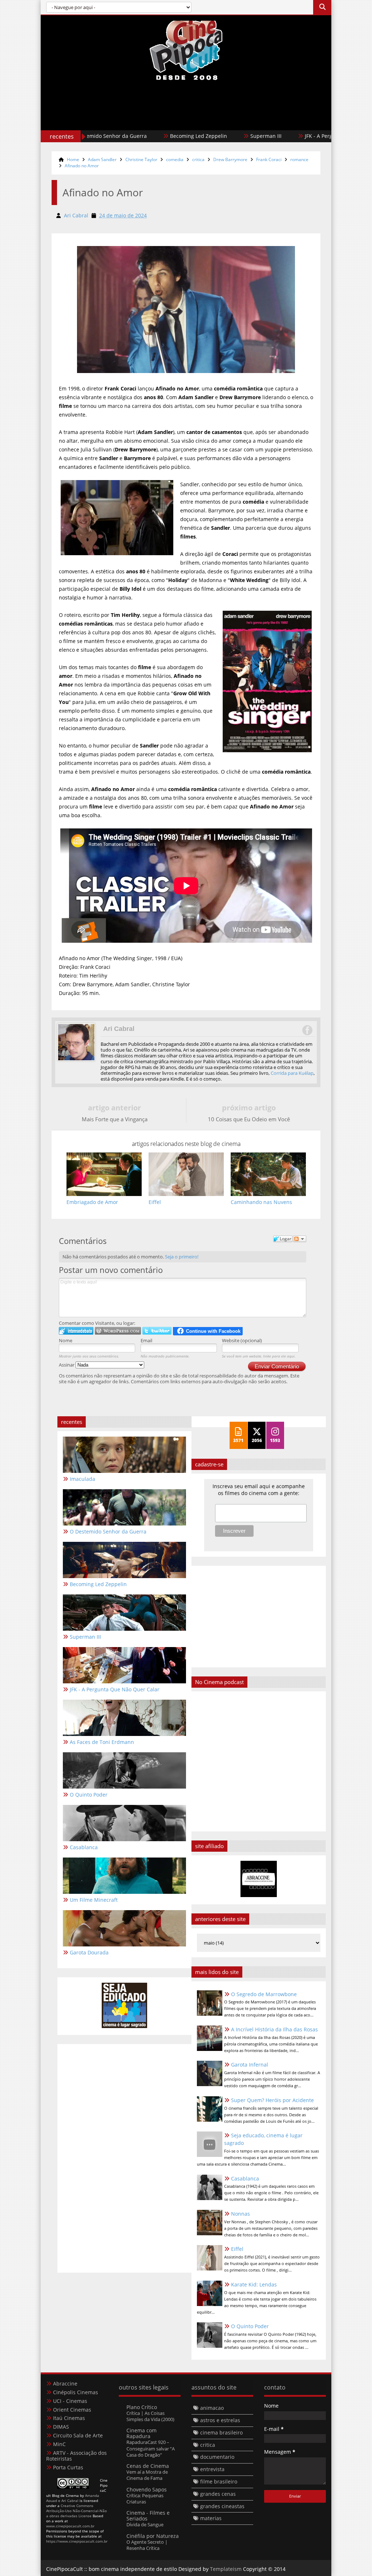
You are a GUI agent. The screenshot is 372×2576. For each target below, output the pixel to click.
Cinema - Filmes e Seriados (148, 2516)
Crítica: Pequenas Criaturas (145, 2499)
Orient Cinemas (72, 2410)
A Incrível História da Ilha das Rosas (274, 2029)
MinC (59, 2444)
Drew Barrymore (230, 159)
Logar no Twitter (157, 1331)
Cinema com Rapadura (141, 2433)
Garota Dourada (89, 1952)
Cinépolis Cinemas (76, 2392)
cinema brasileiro (221, 2432)
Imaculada (82, 1479)
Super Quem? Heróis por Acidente (272, 2100)
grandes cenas (218, 2494)
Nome (66, 1340)
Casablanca (245, 2178)
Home (73, 159)
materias (211, 2518)
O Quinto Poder (250, 2326)
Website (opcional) (242, 1340)
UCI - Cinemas (70, 2401)
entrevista (212, 2469)
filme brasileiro (219, 2481)
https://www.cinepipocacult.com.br (77, 2541)
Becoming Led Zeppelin (141, 136)
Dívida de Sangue (145, 2524)
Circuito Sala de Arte (78, 2435)
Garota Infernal (250, 2065)
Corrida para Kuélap (292, 1073)
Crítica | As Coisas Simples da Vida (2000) (150, 2416)
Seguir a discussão (300, 1239)
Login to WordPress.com (118, 1331)
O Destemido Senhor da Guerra (108, 1531)
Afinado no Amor (82, 166)
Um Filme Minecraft (94, 1900)
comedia (175, 159)
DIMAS (61, 2427)
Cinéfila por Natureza (153, 2536)
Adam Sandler (102, 159)
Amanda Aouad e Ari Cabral (73, 2498)
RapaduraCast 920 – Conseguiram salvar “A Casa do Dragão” (151, 2448)
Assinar (67, 1365)
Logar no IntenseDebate (76, 1331)
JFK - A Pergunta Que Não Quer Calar (292, 136)
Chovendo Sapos (147, 2489)
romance (299, 159)
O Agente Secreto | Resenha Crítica (147, 2545)
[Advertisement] (186, 120)
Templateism (226, 2569)
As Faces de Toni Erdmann (102, 1742)
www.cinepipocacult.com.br (70, 2526)
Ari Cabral (119, 1029)
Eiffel (237, 2249)
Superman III (209, 136)
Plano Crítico (142, 2407)
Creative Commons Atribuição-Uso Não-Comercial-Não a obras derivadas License (76, 2511)
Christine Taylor (141, 159)
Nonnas (240, 2214)
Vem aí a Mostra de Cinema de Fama (147, 2475)
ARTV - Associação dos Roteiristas (76, 2456)
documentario (217, 2457)
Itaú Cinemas (69, 2418)
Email (146, 1340)
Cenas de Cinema (148, 2466)
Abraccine (65, 2383)
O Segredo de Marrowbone (264, 1994)
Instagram (307, 1030)
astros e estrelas (220, 2420)
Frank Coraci (269, 159)
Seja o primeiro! (182, 1257)
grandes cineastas (222, 2506)
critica (198, 159)
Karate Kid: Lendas (254, 2284)
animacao (212, 2408)
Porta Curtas (68, 2467)
